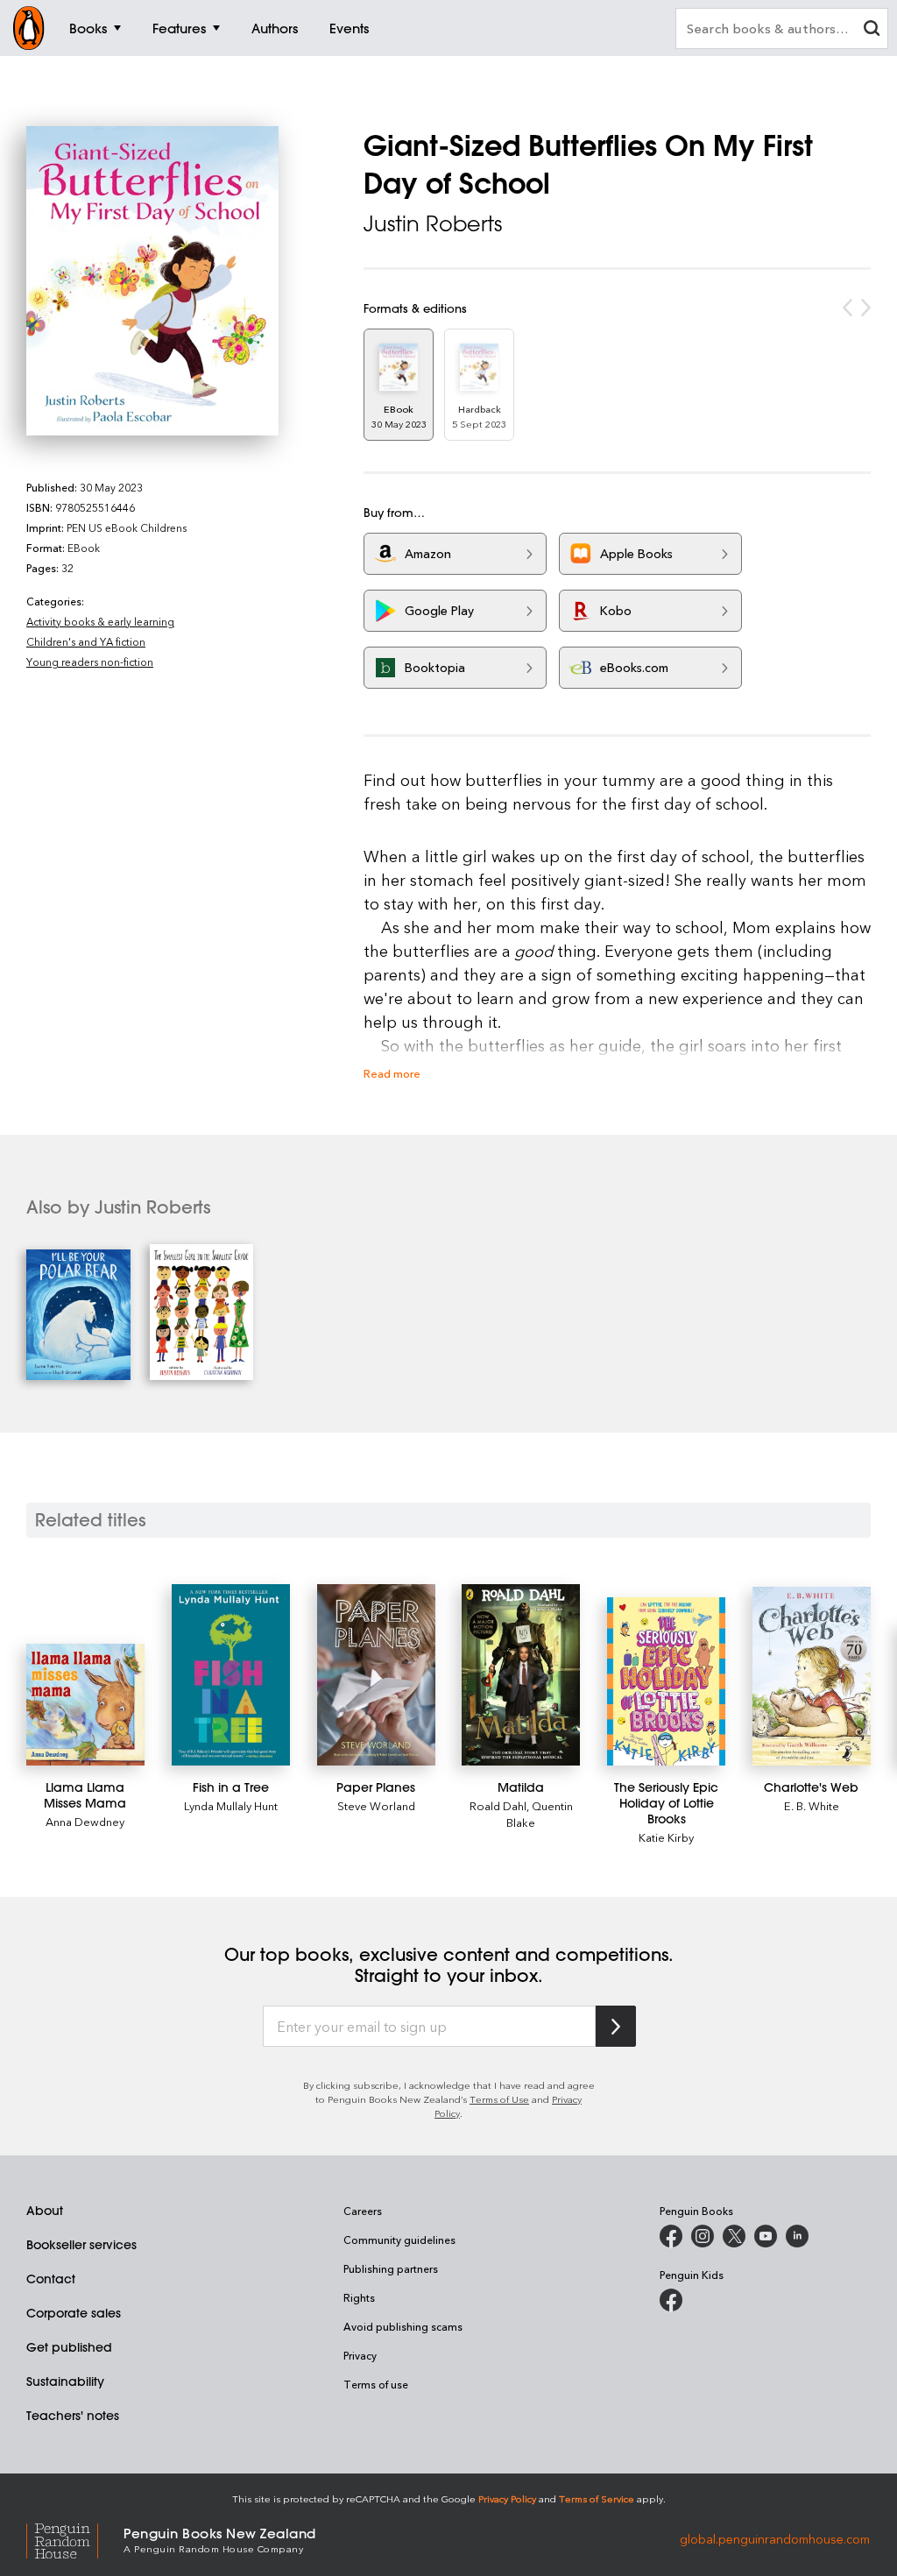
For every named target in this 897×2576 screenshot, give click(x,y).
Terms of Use (499, 2099)
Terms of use (376, 2384)
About (45, 2211)
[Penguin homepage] (29, 28)
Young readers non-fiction (90, 662)
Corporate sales (74, 2313)
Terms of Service (597, 2498)
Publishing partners (391, 2268)
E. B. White (812, 1805)
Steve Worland (376, 1805)
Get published (69, 2347)
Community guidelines (399, 2240)
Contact (51, 2279)
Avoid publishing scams (403, 2326)
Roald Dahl (498, 1805)
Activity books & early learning (100, 621)
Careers (363, 2211)
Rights (359, 2297)
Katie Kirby (666, 1837)
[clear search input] (872, 30)
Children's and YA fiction (86, 641)
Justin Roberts (433, 223)
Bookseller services (81, 2245)
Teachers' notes (73, 2416)
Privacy (360, 2355)
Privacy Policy (507, 2498)
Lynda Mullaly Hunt (231, 1805)
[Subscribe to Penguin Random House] (616, 2026)
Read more (392, 1073)
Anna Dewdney (85, 1821)
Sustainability (65, 2381)
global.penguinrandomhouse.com (775, 2539)
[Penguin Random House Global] (75, 2539)
